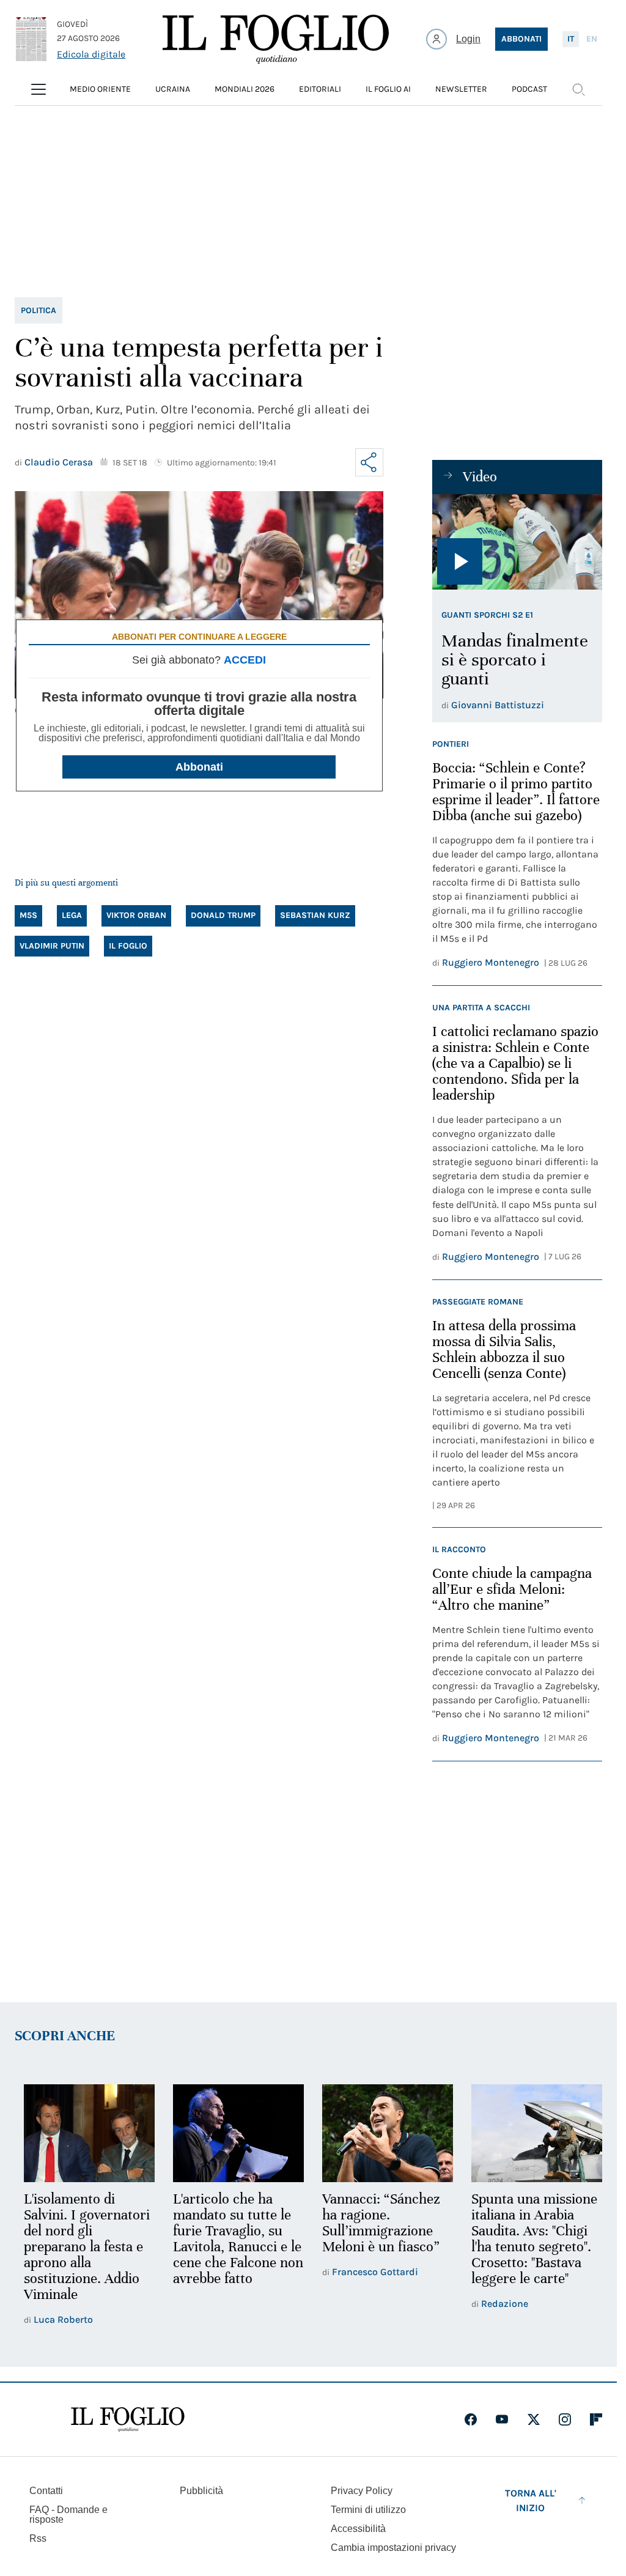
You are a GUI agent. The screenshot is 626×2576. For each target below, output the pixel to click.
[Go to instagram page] (565, 2418)
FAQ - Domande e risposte (68, 2513)
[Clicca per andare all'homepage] (128, 2418)
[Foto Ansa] (517, 542)
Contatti (46, 2489)
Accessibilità (358, 2527)
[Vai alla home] (276, 39)
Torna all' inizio (531, 2499)
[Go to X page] (534, 2418)
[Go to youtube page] (502, 2418)
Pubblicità (201, 2489)
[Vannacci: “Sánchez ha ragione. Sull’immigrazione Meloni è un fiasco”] (382, 2133)
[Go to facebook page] (471, 2418)
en (592, 39)
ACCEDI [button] (245, 660)
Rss (38, 2537)
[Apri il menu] (39, 89)
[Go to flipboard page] (596, 2418)
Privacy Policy (362, 2489)
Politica (39, 310)
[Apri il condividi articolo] (369, 462)
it (571, 39)
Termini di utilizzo (368, 2508)
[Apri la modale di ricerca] (578, 89)
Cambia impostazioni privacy (393, 2547)
